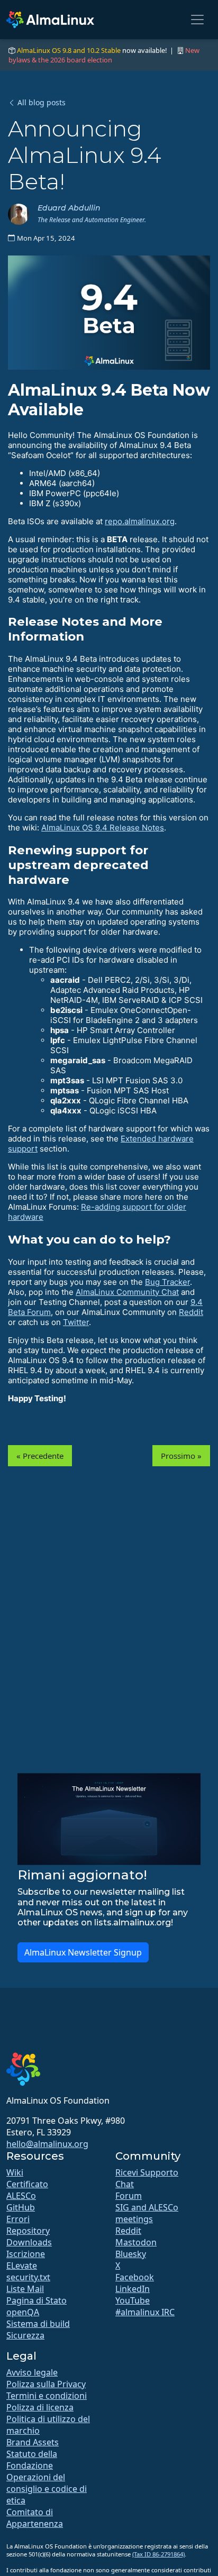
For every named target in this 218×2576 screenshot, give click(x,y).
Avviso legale (32, 2372)
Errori (18, 2219)
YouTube (133, 2300)
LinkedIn (133, 2289)
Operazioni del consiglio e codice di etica (47, 2489)
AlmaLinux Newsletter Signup (83, 1952)
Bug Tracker (167, 1282)
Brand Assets (33, 2442)
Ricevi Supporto (147, 2172)
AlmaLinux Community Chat (127, 1292)
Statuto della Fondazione (32, 2460)
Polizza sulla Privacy (46, 2384)
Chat (125, 2184)
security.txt (28, 2277)
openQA (23, 2312)
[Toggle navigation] (197, 20)
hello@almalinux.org (47, 2144)
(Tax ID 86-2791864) (158, 2554)
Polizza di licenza (40, 2407)
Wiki (15, 2172)
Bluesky (131, 2254)
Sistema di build (38, 2324)
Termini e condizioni (47, 2396)
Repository (28, 2231)
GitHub (21, 2207)
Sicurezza (25, 2335)
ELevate (22, 2266)
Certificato (27, 2184)
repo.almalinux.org (140, 521)
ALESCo (21, 2196)
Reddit (191, 1312)
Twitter (76, 1322)
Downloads (29, 2242)
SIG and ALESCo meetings (147, 2213)
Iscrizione (26, 2254)
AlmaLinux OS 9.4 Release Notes (103, 828)
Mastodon (136, 2242)
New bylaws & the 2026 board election (104, 55)
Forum (129, 2196)
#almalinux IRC (145, 2312)
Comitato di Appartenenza (35, 2518)
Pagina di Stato (37, 2300)
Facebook (135, 2277)
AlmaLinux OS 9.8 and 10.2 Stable (69, 50)
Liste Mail (25, 2289)
